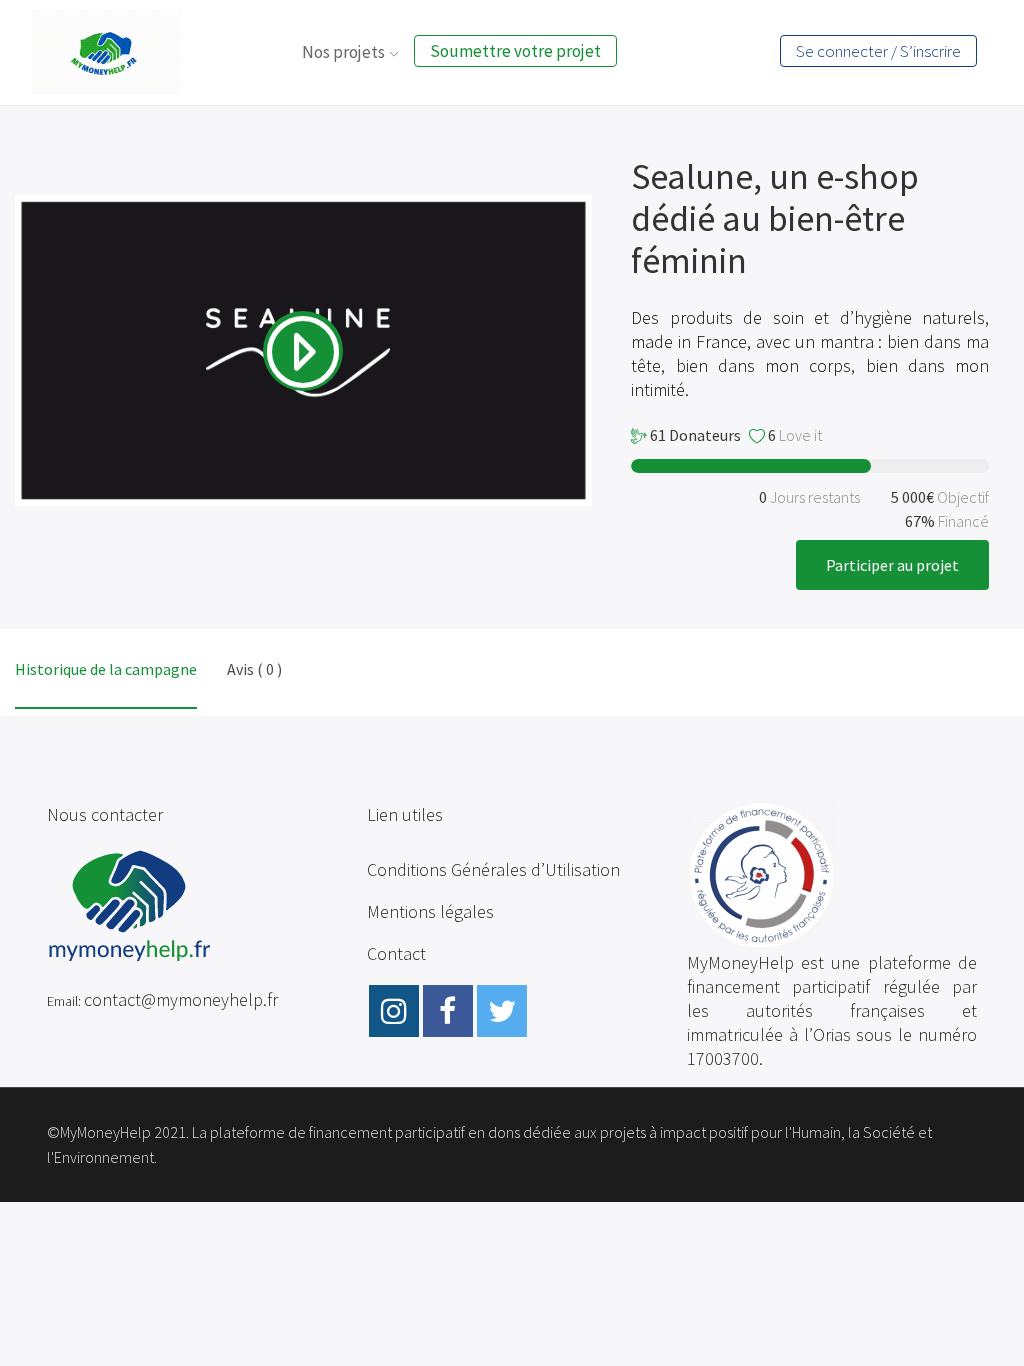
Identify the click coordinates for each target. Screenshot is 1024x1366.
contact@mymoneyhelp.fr (181, 999)
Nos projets (343, 52)
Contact (396, 953)
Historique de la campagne (106, 669)
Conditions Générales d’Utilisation (493, 869)
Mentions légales (430, 911)
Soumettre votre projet (515, 51)
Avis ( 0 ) (254, 669)
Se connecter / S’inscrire (878, 51)
